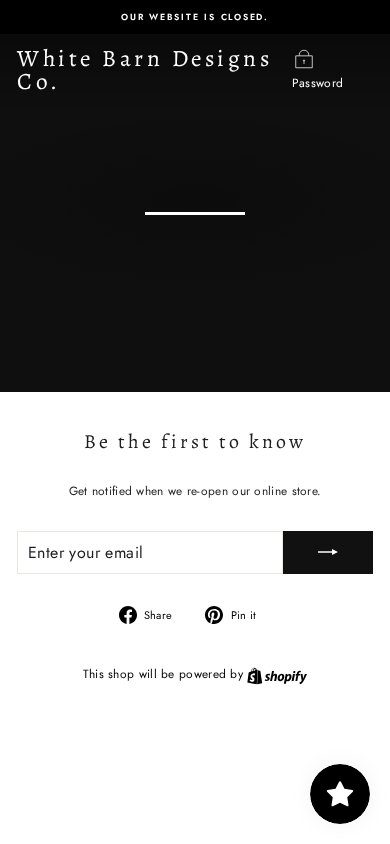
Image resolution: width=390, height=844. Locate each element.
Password (317, 82)
